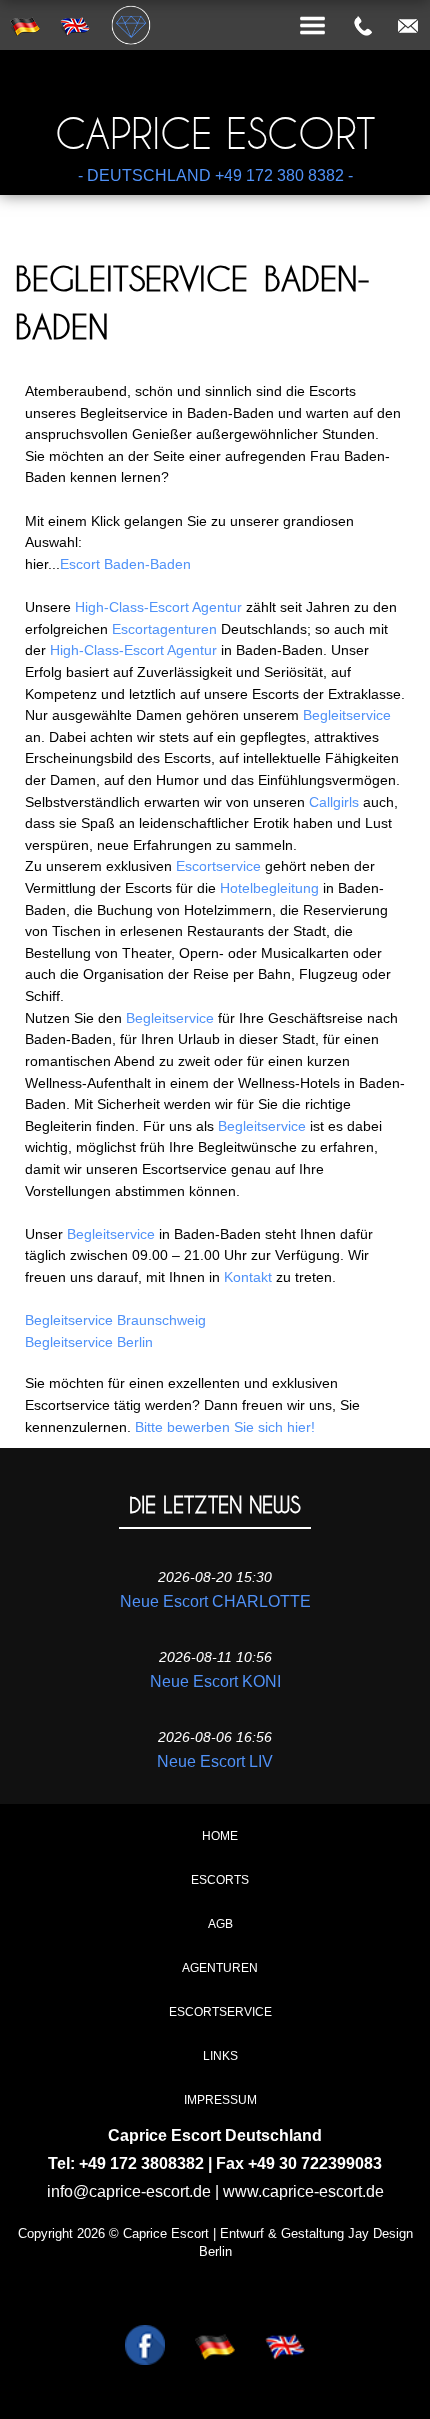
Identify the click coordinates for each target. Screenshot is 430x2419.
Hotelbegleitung (269, 888)
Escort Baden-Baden (125, 564)
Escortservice (218, 866)
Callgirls (334, 802)
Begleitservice (347, 715)
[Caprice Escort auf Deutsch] (215, 2315)
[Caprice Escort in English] (285, 2315)
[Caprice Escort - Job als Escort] (145, 2315)
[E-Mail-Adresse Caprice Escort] (408, 26)
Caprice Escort (215, 133)
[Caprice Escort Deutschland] (215, 2)
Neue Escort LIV (215, 1761)
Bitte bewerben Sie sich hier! (225, 1427)
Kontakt (248, 1277)
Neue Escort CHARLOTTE (215, 1601)
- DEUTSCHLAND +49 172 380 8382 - (215, 175)
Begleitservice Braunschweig (115, 1320)
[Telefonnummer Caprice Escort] (363, 26)
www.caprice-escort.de (303, 2191)
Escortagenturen (164, 629)
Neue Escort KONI (215, 1681)
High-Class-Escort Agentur (158, 607)
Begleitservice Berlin (89, 1342)
